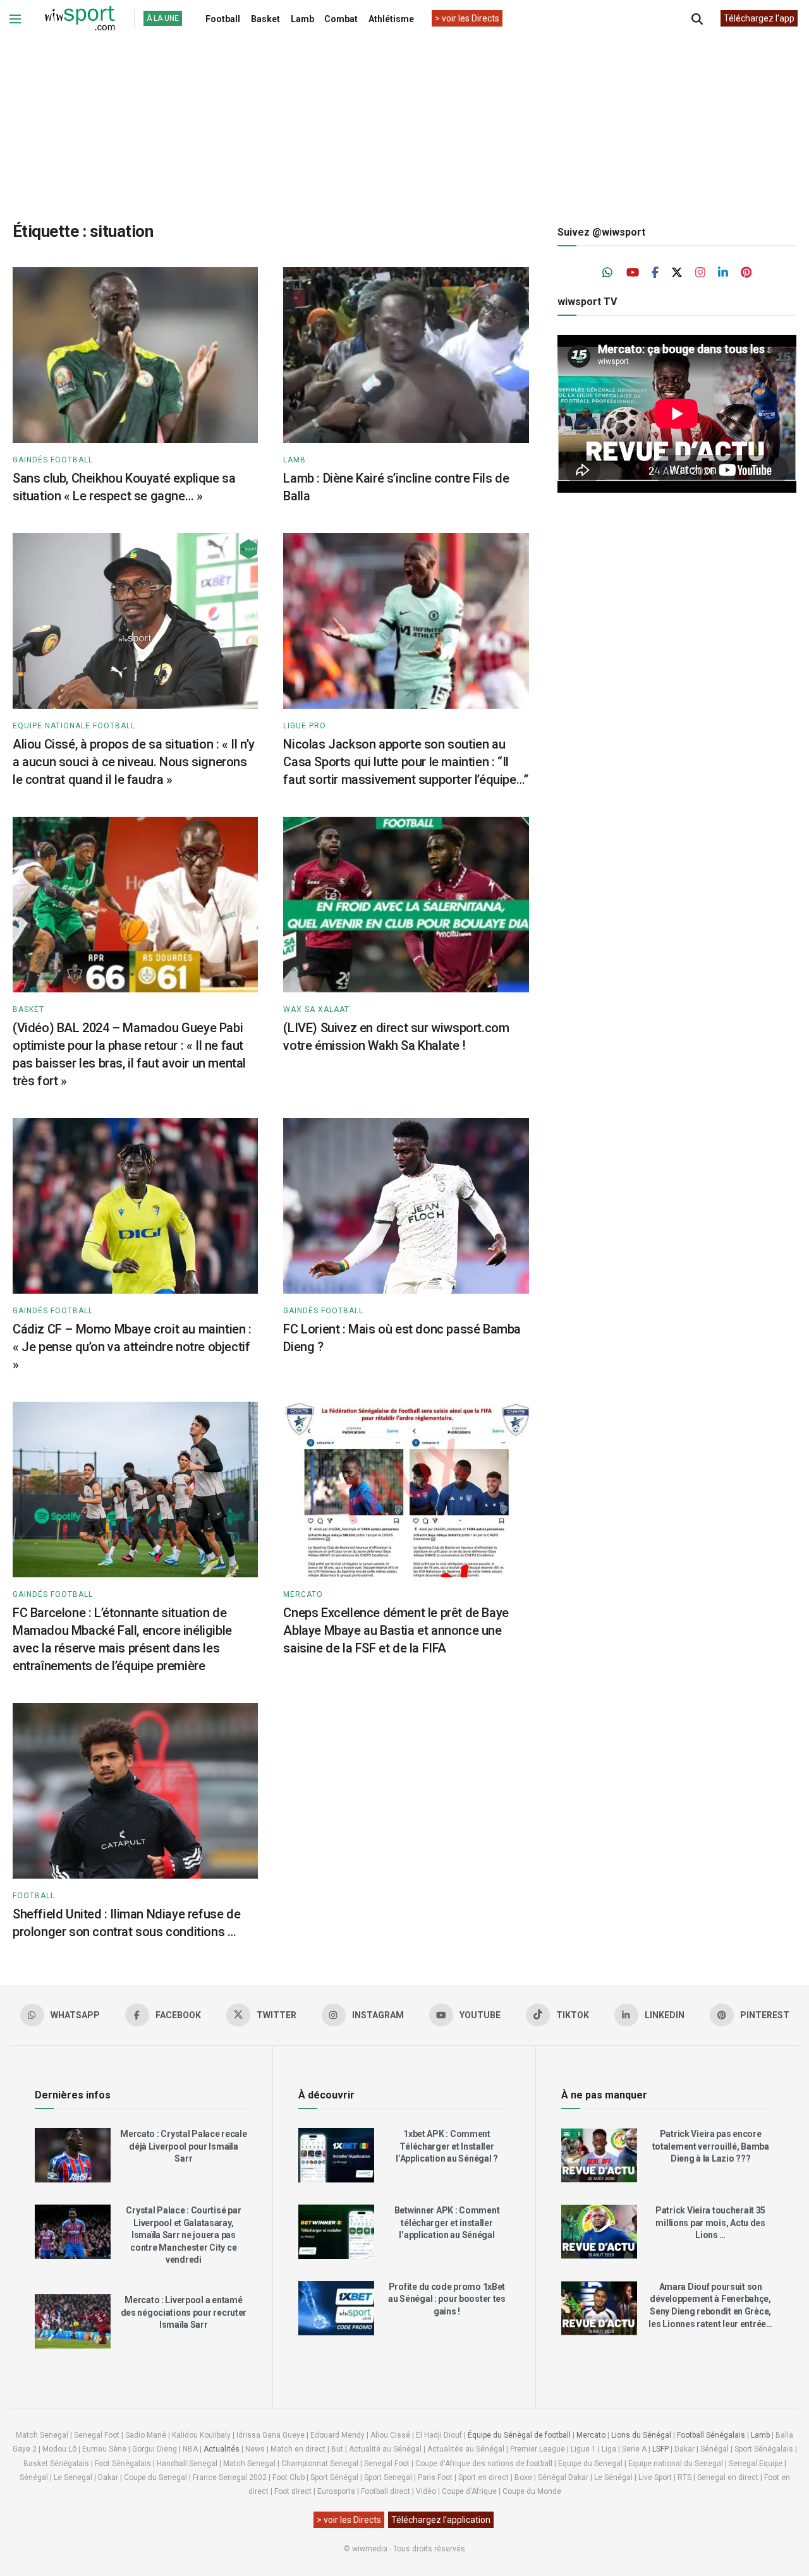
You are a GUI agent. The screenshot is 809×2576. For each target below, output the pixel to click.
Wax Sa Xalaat (316, 1009)
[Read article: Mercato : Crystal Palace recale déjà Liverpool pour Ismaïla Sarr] (73, 2155)
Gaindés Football (53, 460)
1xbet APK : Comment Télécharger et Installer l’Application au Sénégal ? (447, 2146)
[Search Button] (697, 19)
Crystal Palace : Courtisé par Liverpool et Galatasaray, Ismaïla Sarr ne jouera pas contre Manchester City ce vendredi (183, 2235)
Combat (341, 19)
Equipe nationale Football (74, 726)
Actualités (222, 2449)
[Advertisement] (404, 119)
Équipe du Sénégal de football (519, 2435)
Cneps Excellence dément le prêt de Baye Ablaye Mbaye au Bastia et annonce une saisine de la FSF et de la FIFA (396, 1630)
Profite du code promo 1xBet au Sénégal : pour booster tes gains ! (447, 2299)
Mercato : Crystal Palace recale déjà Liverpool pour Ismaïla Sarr (183, 2146)
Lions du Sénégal (641, 2435)
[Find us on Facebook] (655, 273)
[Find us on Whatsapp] (608, 273)
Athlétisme (391, 19)
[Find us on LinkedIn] (723, 273)
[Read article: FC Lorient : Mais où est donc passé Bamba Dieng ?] (406, 1206)
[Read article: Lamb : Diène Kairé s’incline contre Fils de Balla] (406, 355)
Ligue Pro (305, 726)
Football (223, 19)
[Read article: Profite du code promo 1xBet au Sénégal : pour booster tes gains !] (336, 2308)
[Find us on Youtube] (633, 273)
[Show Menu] (15, 19)
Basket (265, 19)
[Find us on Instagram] (700, 273)
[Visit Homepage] (80, 19)
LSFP (660, 2449)
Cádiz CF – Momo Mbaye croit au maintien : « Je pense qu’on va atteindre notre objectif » (132, 1347)
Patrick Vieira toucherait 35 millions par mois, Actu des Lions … (710, 2223)
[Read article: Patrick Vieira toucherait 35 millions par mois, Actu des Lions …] (599, 2232)
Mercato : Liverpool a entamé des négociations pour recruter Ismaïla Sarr (184, 2312)
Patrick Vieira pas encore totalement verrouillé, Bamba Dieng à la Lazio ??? (711, 2146)
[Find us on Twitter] (677, 273)
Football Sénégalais (711, 2435)
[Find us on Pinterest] (746, 273)
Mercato (303, 1594)
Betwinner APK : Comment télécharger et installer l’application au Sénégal (447, 2223)
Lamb (302, 19)
